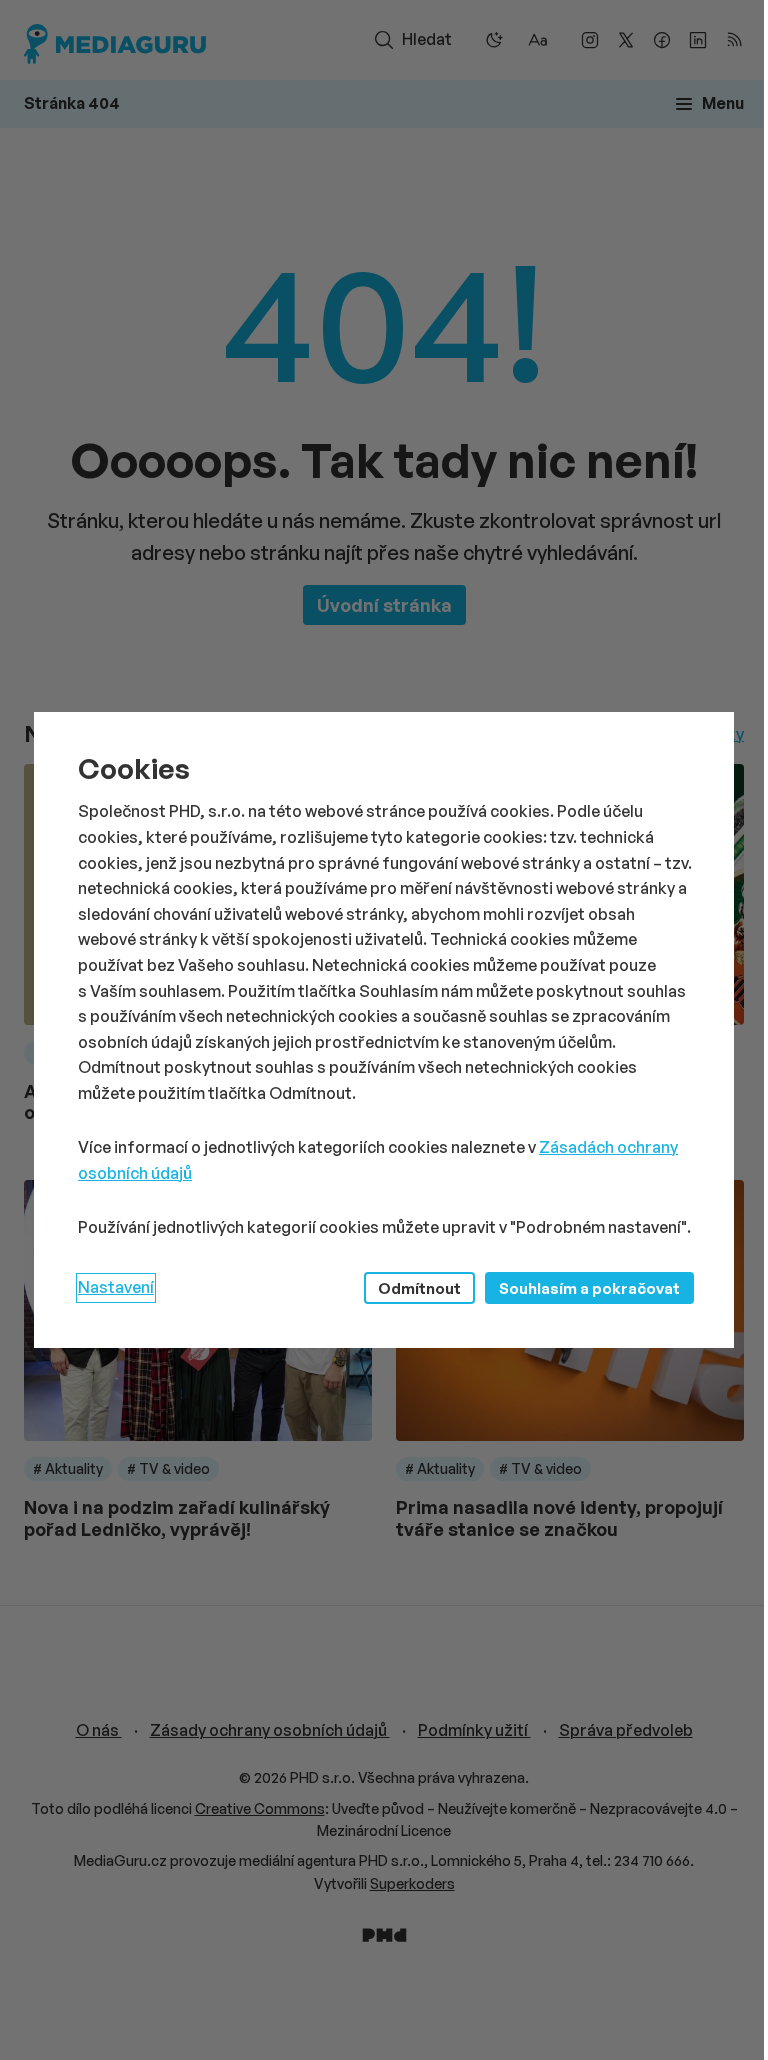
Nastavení (116, 1287)
